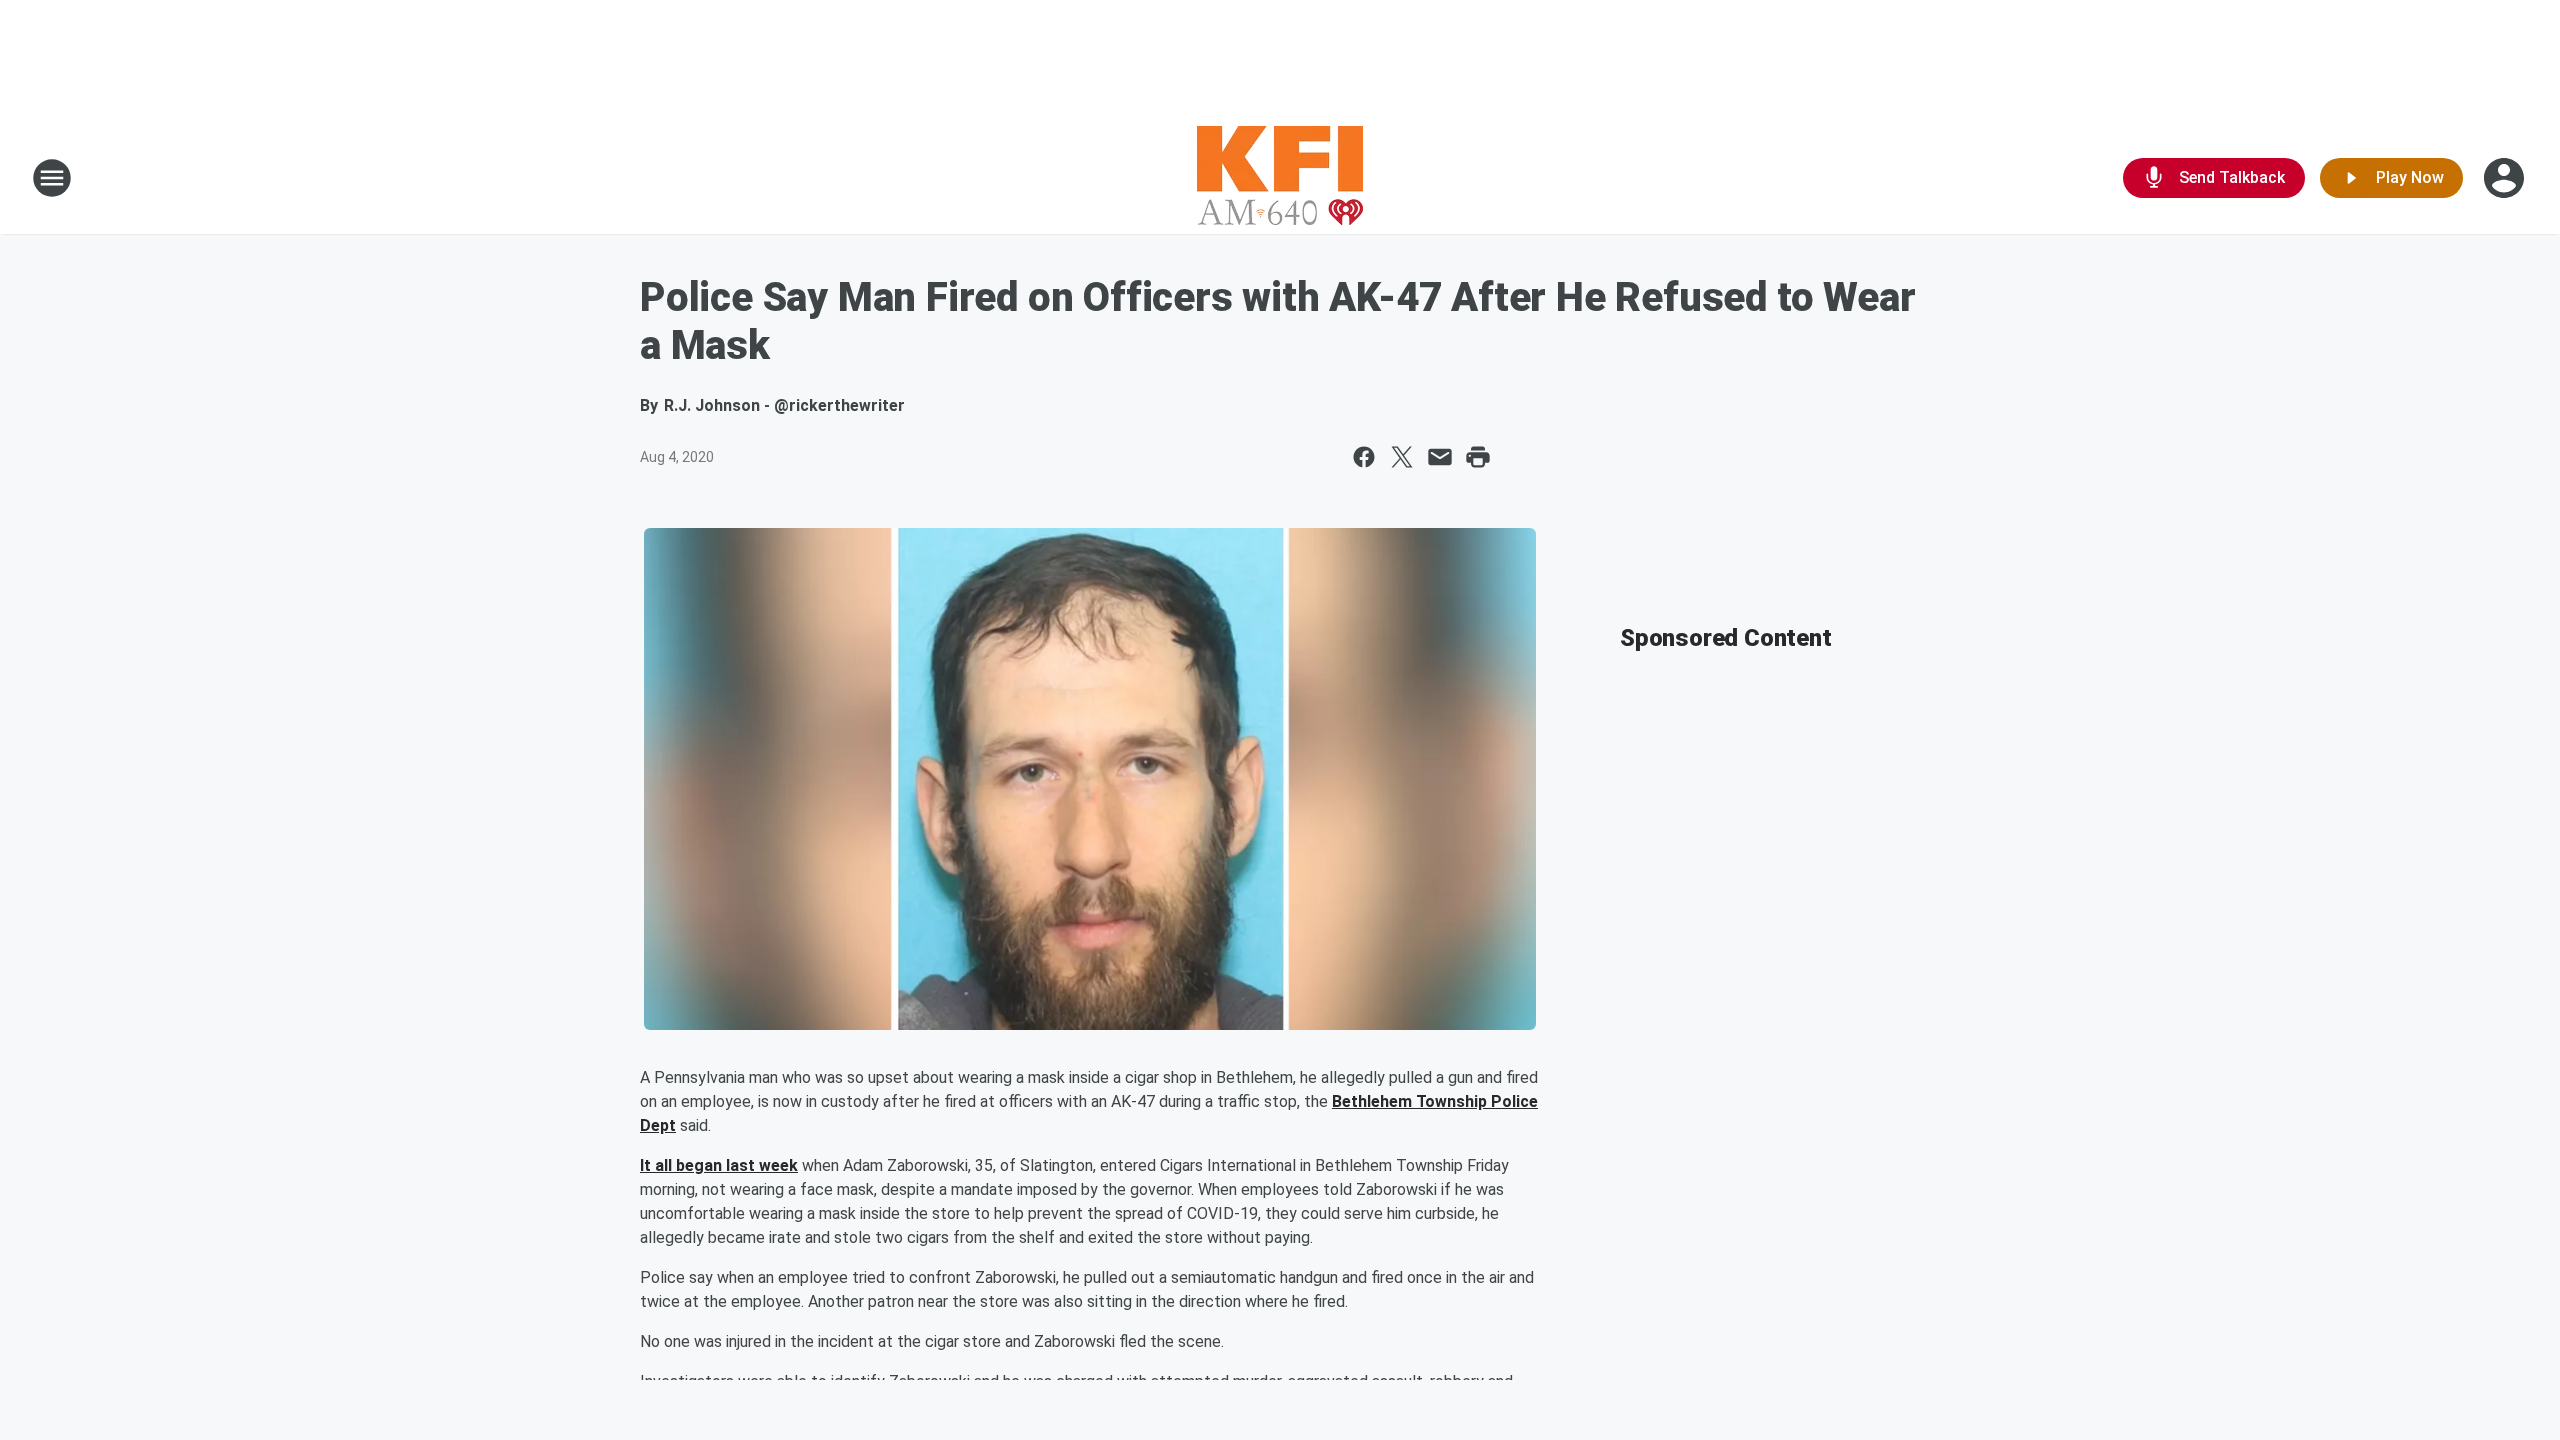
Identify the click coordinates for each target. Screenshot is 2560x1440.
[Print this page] (1478, 457)
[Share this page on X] (1402, 457)
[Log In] (2506, 178)
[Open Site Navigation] (52, 178)
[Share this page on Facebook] (1364, 457)
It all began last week (719, 1165)
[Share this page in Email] (1440, 457)
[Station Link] (1280, 178)
